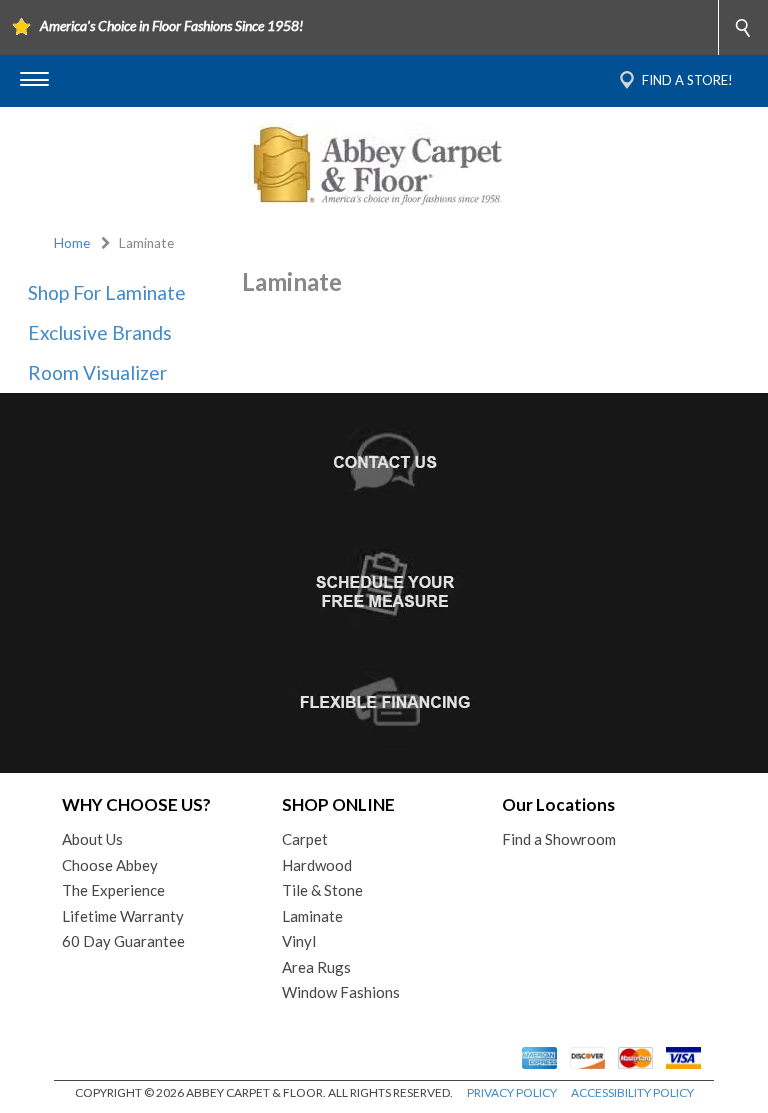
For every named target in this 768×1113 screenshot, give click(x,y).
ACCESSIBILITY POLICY (632, 1092)
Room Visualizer (97, 372)
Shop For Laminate (107, 292)
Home (72, 243)
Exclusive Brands (100, 332)
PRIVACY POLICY (512, 1092)
